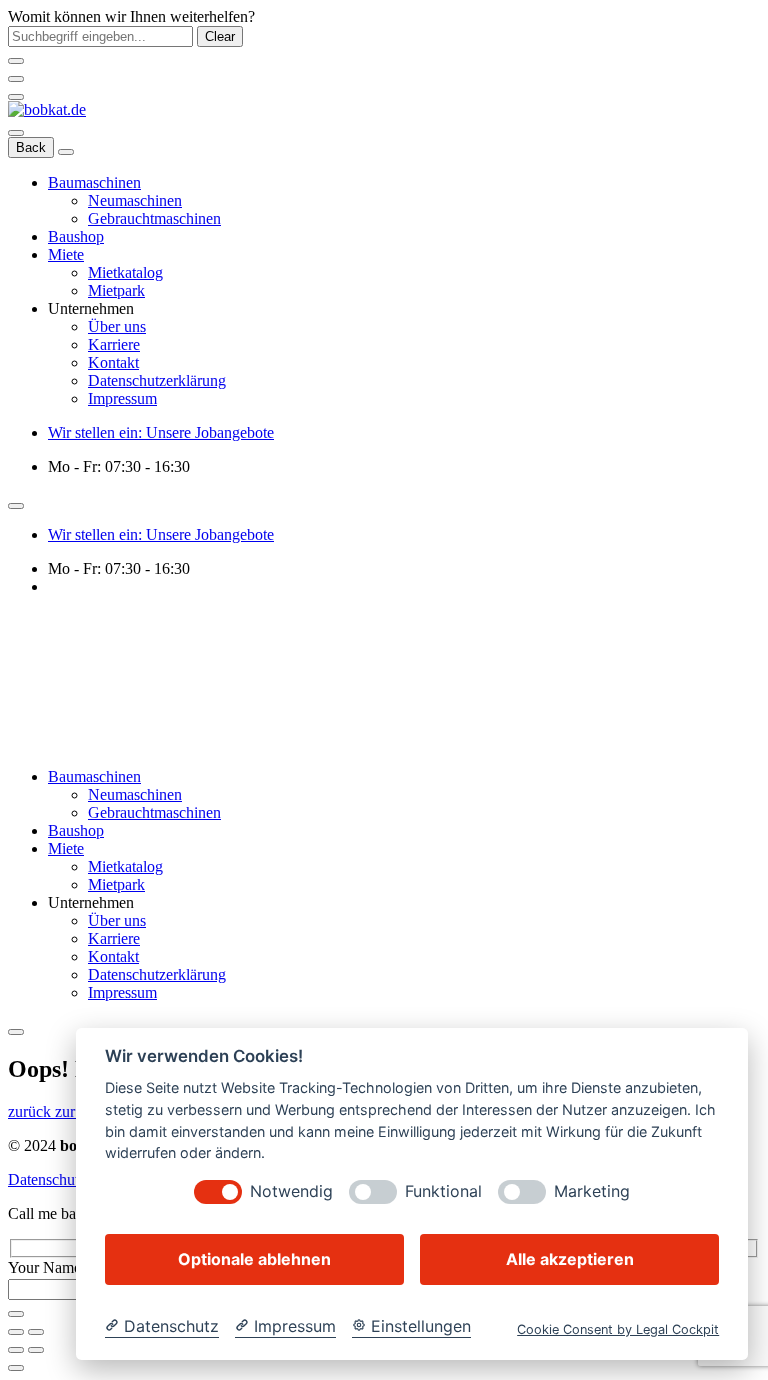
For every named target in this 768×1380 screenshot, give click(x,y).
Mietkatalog (125, 272)
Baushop (76, 236)
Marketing (592, 1191)
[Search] (16, 133)
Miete (66, 254)
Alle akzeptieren (570, 1259)
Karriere (114, 344)
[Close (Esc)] (16, 1332)
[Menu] (16, 97)
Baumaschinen (94, 182)
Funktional (443, 1191)
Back (31, 147)
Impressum (122, 398)
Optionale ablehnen (254, 1259)
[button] (72, 1111)
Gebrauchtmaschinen (154, 218)
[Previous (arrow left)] (16, 1350)
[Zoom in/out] (36, 1332)
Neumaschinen (135, 200)
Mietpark (116, 290)
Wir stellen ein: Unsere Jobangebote (161, 432)
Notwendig (291, 1191)
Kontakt (113, 362)
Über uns (117, 326)
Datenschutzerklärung (157, 380)
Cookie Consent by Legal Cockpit (618, 1329)
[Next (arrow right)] (36, 1350)
